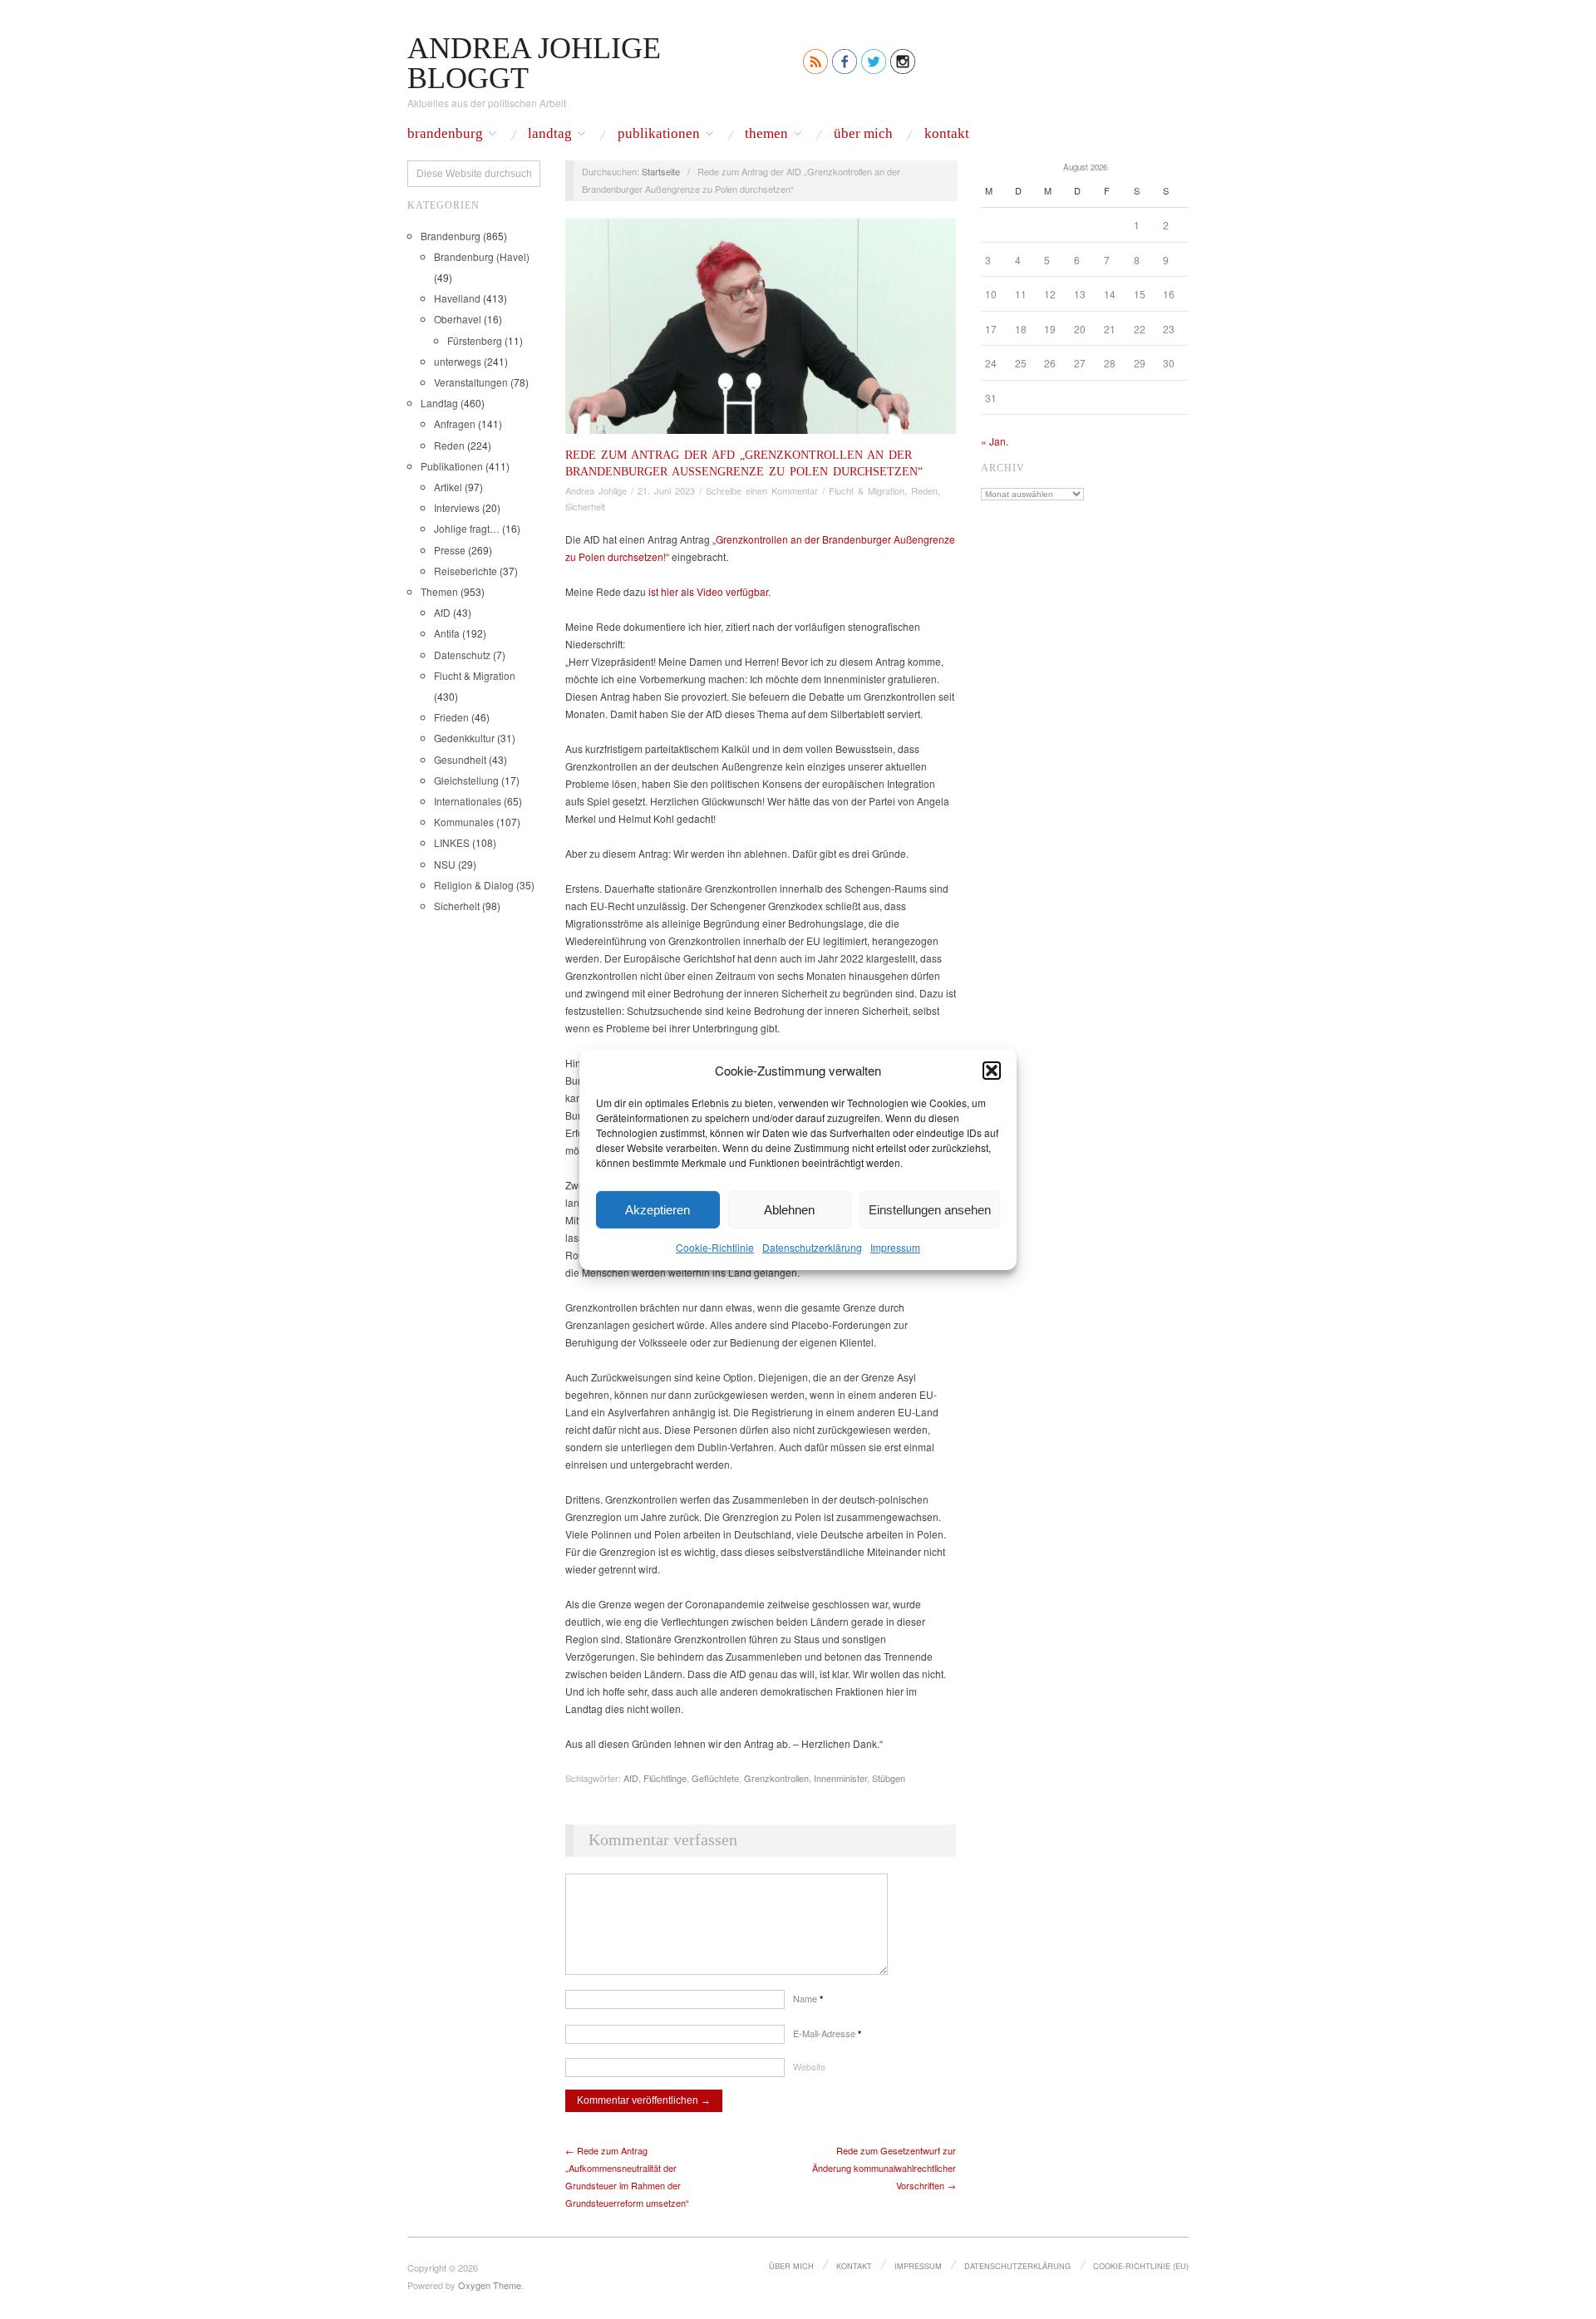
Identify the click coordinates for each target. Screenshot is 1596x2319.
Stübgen (889, 1778)
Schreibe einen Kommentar (762, 490)
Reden (449, 445)
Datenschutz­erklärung (812, 1247)
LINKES (452, 842)
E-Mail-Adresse (827, 2033)
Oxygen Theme (490, 2285)
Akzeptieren (658, 1209)
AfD (442, 612)
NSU (445, 864)
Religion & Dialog (474, 885)
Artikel (448, 487)
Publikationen (659, 134)
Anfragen (455, 423)
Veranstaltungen (471, 382)
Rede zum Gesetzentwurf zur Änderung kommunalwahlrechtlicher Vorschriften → (884, 2168)
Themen (766, 134)
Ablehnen (789, 1209)
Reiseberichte (465, 571)
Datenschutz (462, 655)
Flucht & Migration (475, 675)
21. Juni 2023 (666, 490)
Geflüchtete (715, 1778)
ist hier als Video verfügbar (708, 591)
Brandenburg (445, 134)
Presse (450, 550)
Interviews (457, 507)
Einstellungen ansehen (930, 1209)
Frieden (451, 717)
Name (808, 1998)
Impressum (895, 1247)
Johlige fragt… (467, 528)
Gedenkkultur (464, 738)
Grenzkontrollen (776, 1778)
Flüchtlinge (665, 1778)
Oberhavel (458, 319)
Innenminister (840, 1778)
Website (809, 2066)
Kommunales (464, 822)
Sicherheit (457, 906)
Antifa (447, 633)
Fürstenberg (475, 340)
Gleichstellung (466, 780)
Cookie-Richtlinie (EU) (1141, 2266)
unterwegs (458, 361)
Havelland (457, 298)
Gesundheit (460, 759)
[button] (992, 1070)
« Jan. (995, 441)
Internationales (468, 801)
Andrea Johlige (596, 490)
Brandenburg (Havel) (482, 256)
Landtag (550, 134)
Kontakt (947, 134)
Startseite (661, 171)
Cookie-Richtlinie (715, 1247)
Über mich (863, 134)
